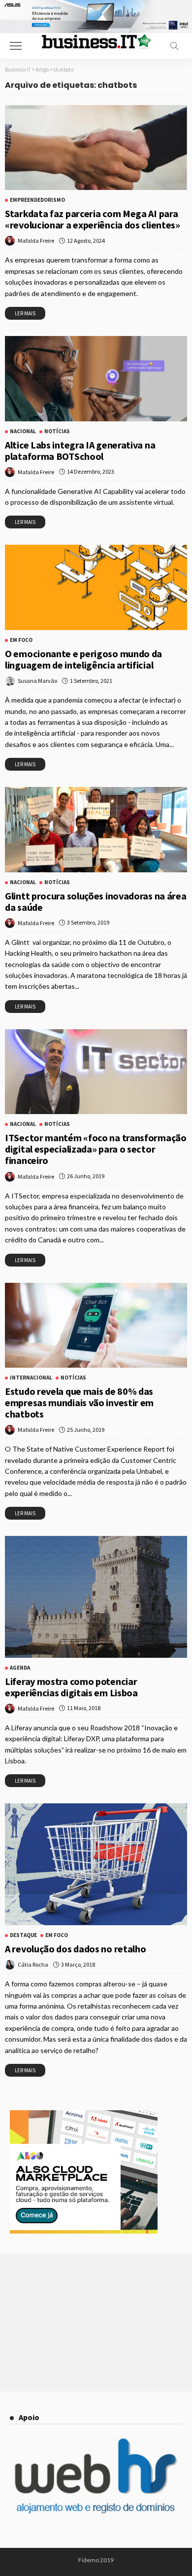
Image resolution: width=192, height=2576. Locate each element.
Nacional (23, 431)
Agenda (20, 1668)
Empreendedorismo (37, 200)
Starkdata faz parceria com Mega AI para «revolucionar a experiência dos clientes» (93, 219)
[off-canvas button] (16, 46)
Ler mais (25, 313)
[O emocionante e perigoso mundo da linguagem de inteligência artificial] (96, 587)
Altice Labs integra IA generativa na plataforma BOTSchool (80, 450)
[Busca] (174, 46)
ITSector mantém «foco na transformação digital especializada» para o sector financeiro (96, 1149)
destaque (23, 1935)
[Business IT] (96, 41)
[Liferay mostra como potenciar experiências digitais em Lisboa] (96, 1597)
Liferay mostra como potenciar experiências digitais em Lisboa (71, 1687)
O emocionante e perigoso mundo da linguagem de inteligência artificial (83, 659)
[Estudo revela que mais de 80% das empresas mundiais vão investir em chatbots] (96, 1325)
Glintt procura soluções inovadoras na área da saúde (96, 901)
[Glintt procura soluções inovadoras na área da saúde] (96, 830)
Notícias (57, 431)
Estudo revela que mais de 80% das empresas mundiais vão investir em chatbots (79, 1402)
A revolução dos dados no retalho (75, 1949)
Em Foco (21, 640)
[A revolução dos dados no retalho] (96, 1864)
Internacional (31, 1378)
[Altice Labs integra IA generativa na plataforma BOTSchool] (96, 379)
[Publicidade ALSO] (84, 2171)
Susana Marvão (37, 681)
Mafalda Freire (36, 241)
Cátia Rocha (33, 1964)
